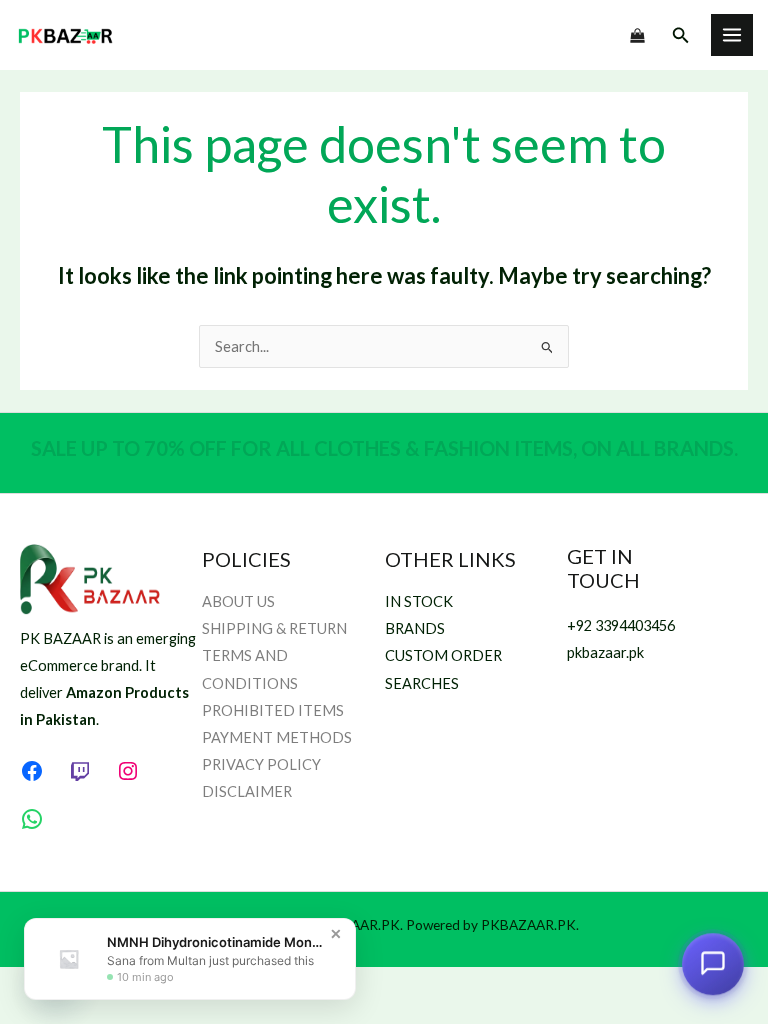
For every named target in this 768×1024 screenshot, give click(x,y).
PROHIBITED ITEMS (273, 710)
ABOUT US (238, 601)
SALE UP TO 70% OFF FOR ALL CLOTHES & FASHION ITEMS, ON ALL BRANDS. (384, 448)
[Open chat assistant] (713, 964)
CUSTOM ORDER (443, 655)
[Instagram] (128, 771)
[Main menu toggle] (732, 35)
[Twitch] (80, 771)
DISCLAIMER (247, 791)
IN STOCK (419, 601)
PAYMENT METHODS (277, 737)
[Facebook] (32, 771)
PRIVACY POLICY (261, 764)
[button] (681, 35)
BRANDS (415, 628)
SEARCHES (422, 683)
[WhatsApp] (32, 819)
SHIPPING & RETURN (274, 628)
